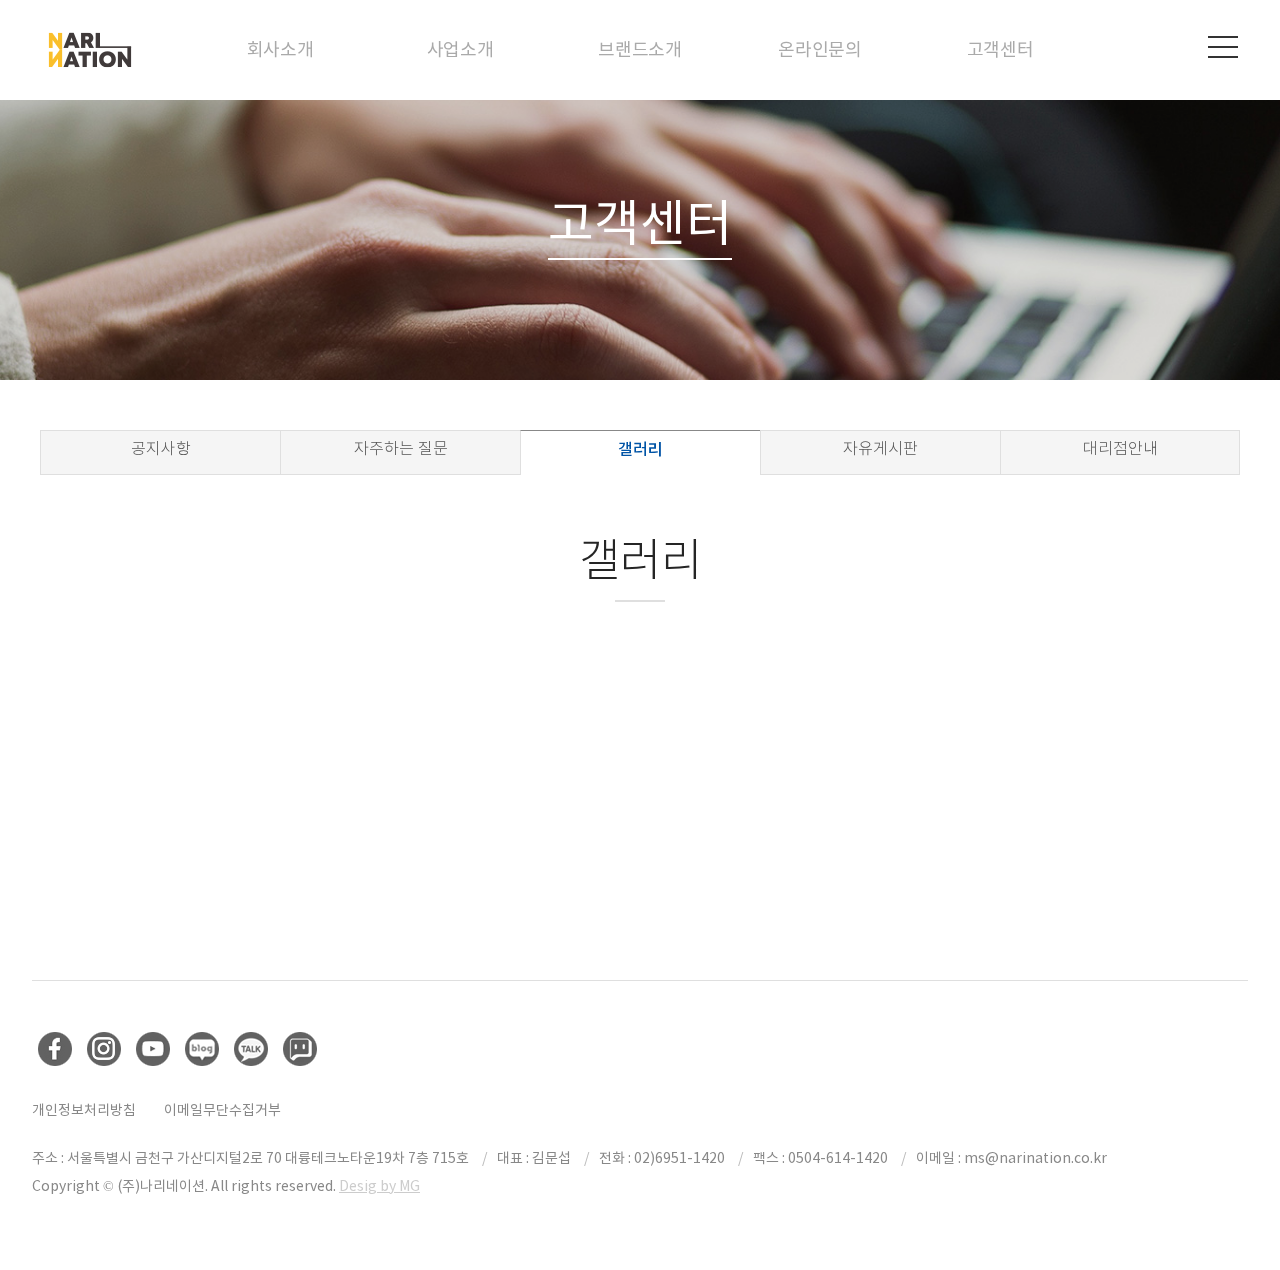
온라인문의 (820, 49)
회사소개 (280, 49)
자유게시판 (880, 448)
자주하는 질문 (401, 448)
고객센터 (1000, 49)
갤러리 (640, 449)
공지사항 (161, 448)
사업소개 (460, 49)
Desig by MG (379, 1186)
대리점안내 (1120, 448)
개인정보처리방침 (84, 1110)
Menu (1223, 47)
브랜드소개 (640, 49)
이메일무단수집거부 (222, 1110)
